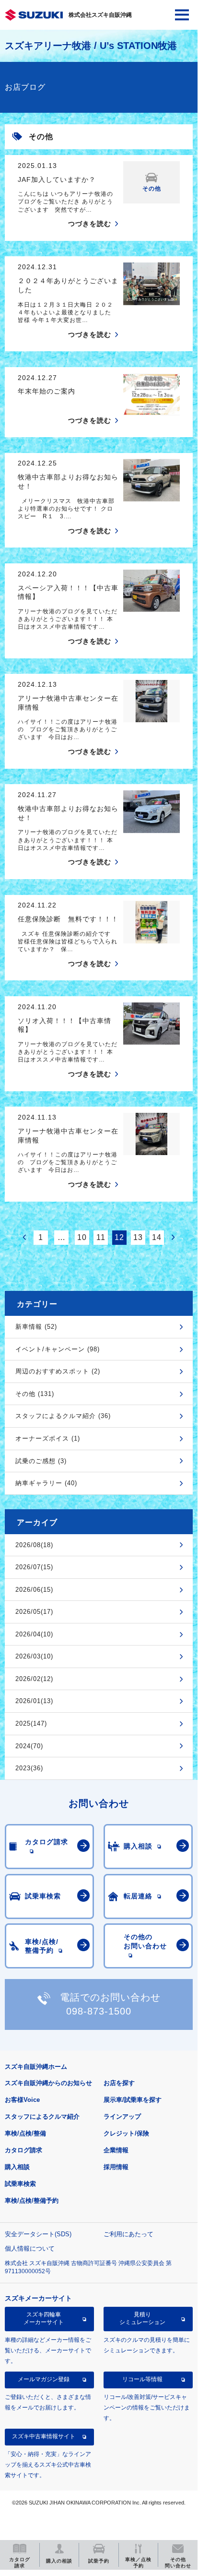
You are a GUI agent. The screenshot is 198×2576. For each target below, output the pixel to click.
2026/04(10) (34, 1634)
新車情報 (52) (36, 1327)
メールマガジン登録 (44, 2379)
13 (138, 1237)
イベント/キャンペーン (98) (58, 1349)
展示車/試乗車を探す (133, 2100)
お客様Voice (22, 2100)
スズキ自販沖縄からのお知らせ (48, 2083)
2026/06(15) (34, 1590)
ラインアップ (122, 2117)
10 (82, 1237)
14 (157, 1237)
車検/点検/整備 (25, 2133)
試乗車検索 (20, 2184)
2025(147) (31, 1723)
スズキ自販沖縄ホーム (36, 2067)
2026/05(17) (34, 1612)
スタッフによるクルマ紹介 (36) (63, 1416)
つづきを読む (90, 224)
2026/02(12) (34, 1679)
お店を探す (119, 2083)
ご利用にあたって (128, 2234)
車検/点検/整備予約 (32, 2200)
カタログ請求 (23, 2150)
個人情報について (30, 2248)
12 (119, 1237)
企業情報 (116, 2150)
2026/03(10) (34, 1656)
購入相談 (17, 2167)
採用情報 (116, 2167)
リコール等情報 (142, 2379)
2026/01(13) (34, 1701)
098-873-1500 (99, 2011)
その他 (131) (35, 1394)
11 (101, 1237)
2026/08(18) (34, 1545)
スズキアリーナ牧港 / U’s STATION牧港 (91, 46)
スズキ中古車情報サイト (44, 2436)
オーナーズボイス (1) (48, 1438)
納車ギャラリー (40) (46, 1483)
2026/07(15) (34, 1567)
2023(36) (29, 1768)
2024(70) (29, 1746)
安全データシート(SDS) (38, 2234)
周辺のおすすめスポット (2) (58, 1371)
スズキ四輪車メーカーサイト (44, 2318)
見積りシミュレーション (142, 2318)
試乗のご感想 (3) (41, 1461)
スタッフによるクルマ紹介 (42, 2117)
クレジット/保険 (126, 2133)
